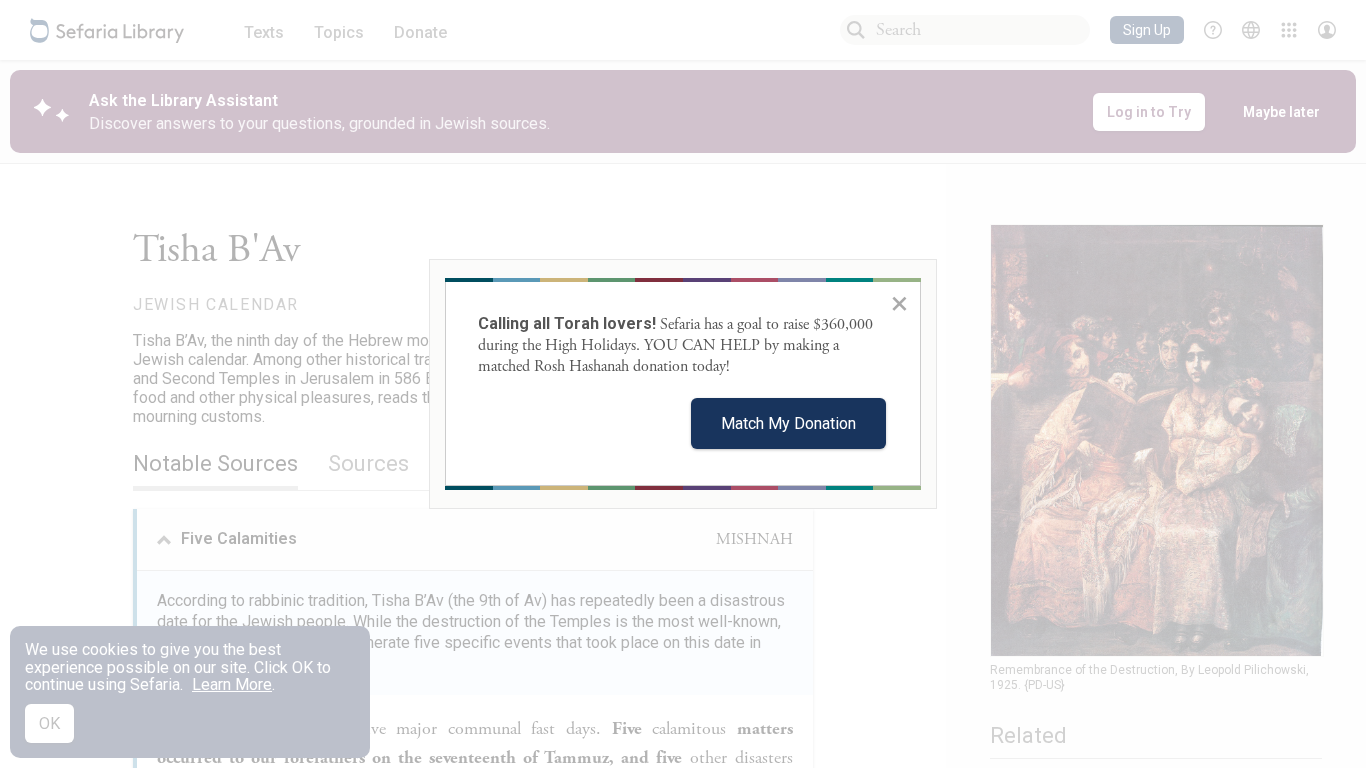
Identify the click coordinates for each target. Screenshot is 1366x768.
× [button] (899, 303)
